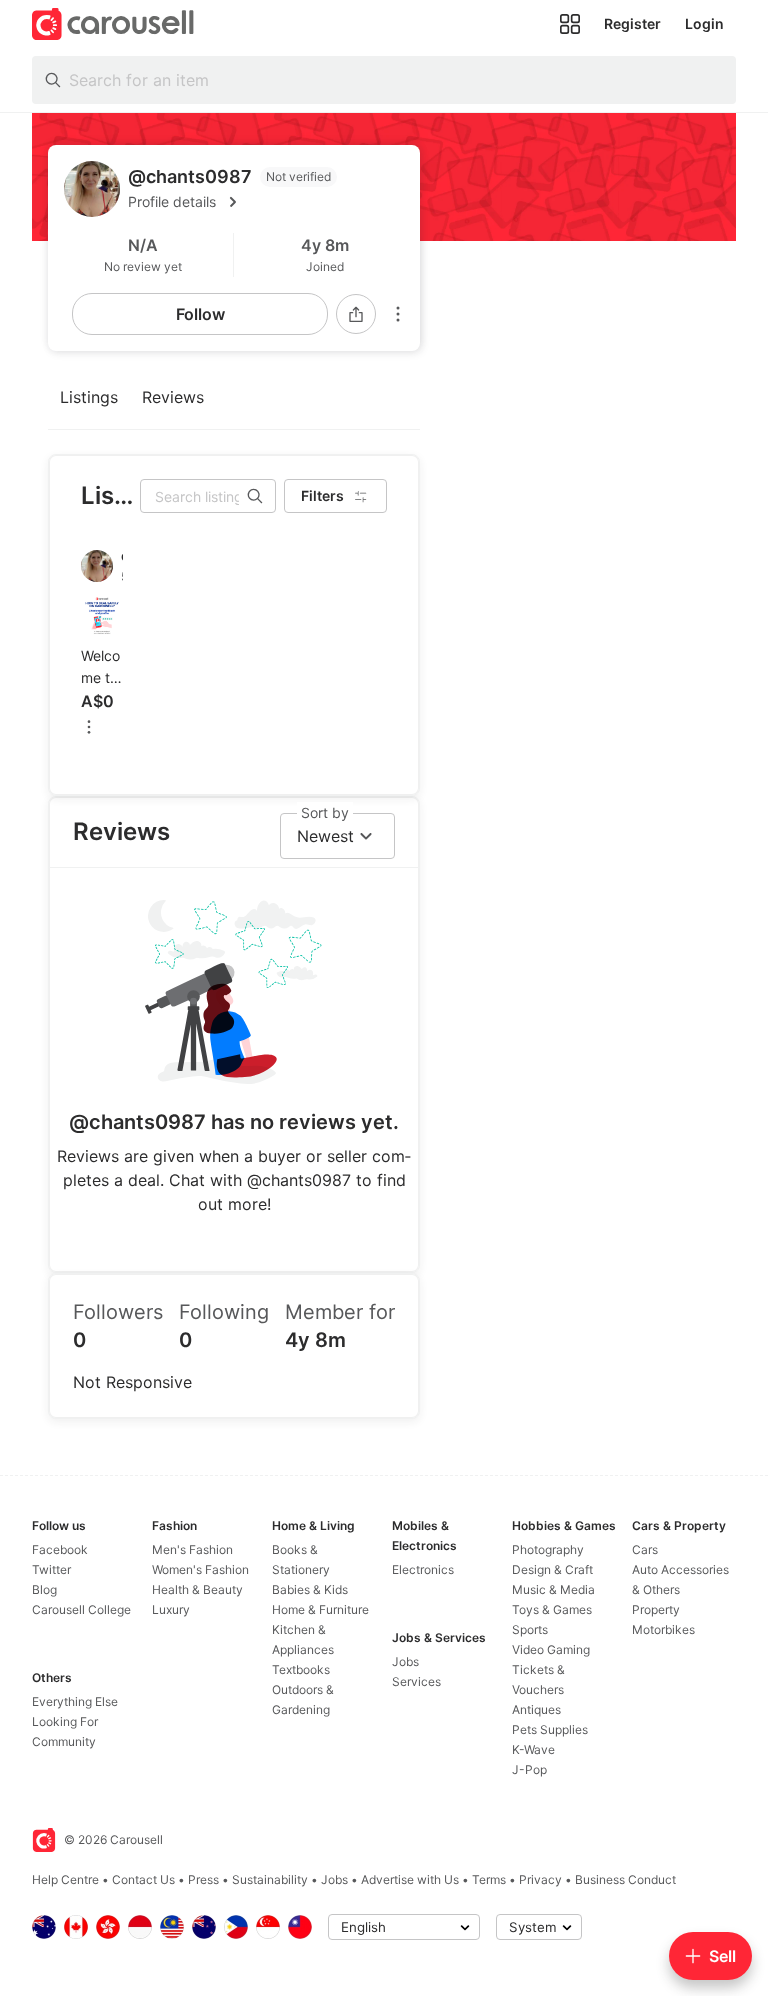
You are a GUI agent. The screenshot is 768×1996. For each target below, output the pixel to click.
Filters (322, 495)
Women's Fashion (200, 1569)
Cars (645, 1549)
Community (64, 1741)
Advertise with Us (410, 1879)
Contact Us (143, 1879)
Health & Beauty (197, 1589)
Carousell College (81, 1609)
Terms (489, 1879)
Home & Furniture (320, 1609)
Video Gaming (551, 1649)
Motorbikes (663, 1629)
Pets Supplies (550, 1729)
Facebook (60, 1549)
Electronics (423, 1569)
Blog (44, 1589)
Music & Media (553, 1589)
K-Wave (533, 1749)
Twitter (51, 1569)
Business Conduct (625, 1879)
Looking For (65, 1721)
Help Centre (65, 1879)
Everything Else (75, 1701)
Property (656, 1609)
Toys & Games (552, 1609)
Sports (530, 1629)
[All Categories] (570, 24)
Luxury (171, 1609)
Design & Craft (552, 1569)
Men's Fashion (192, 1549)
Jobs (405, 1661)
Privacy (540, 1879)
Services (416, 1681)
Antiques (536, 1709)
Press (203, 1879)
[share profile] (356, 314)
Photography (548, 1549)
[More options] (398, 314)
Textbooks (301, 1669)
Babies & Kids (310, 1589)
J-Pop (529, 1769)
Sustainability (270, 1879)
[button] (266, 202)
